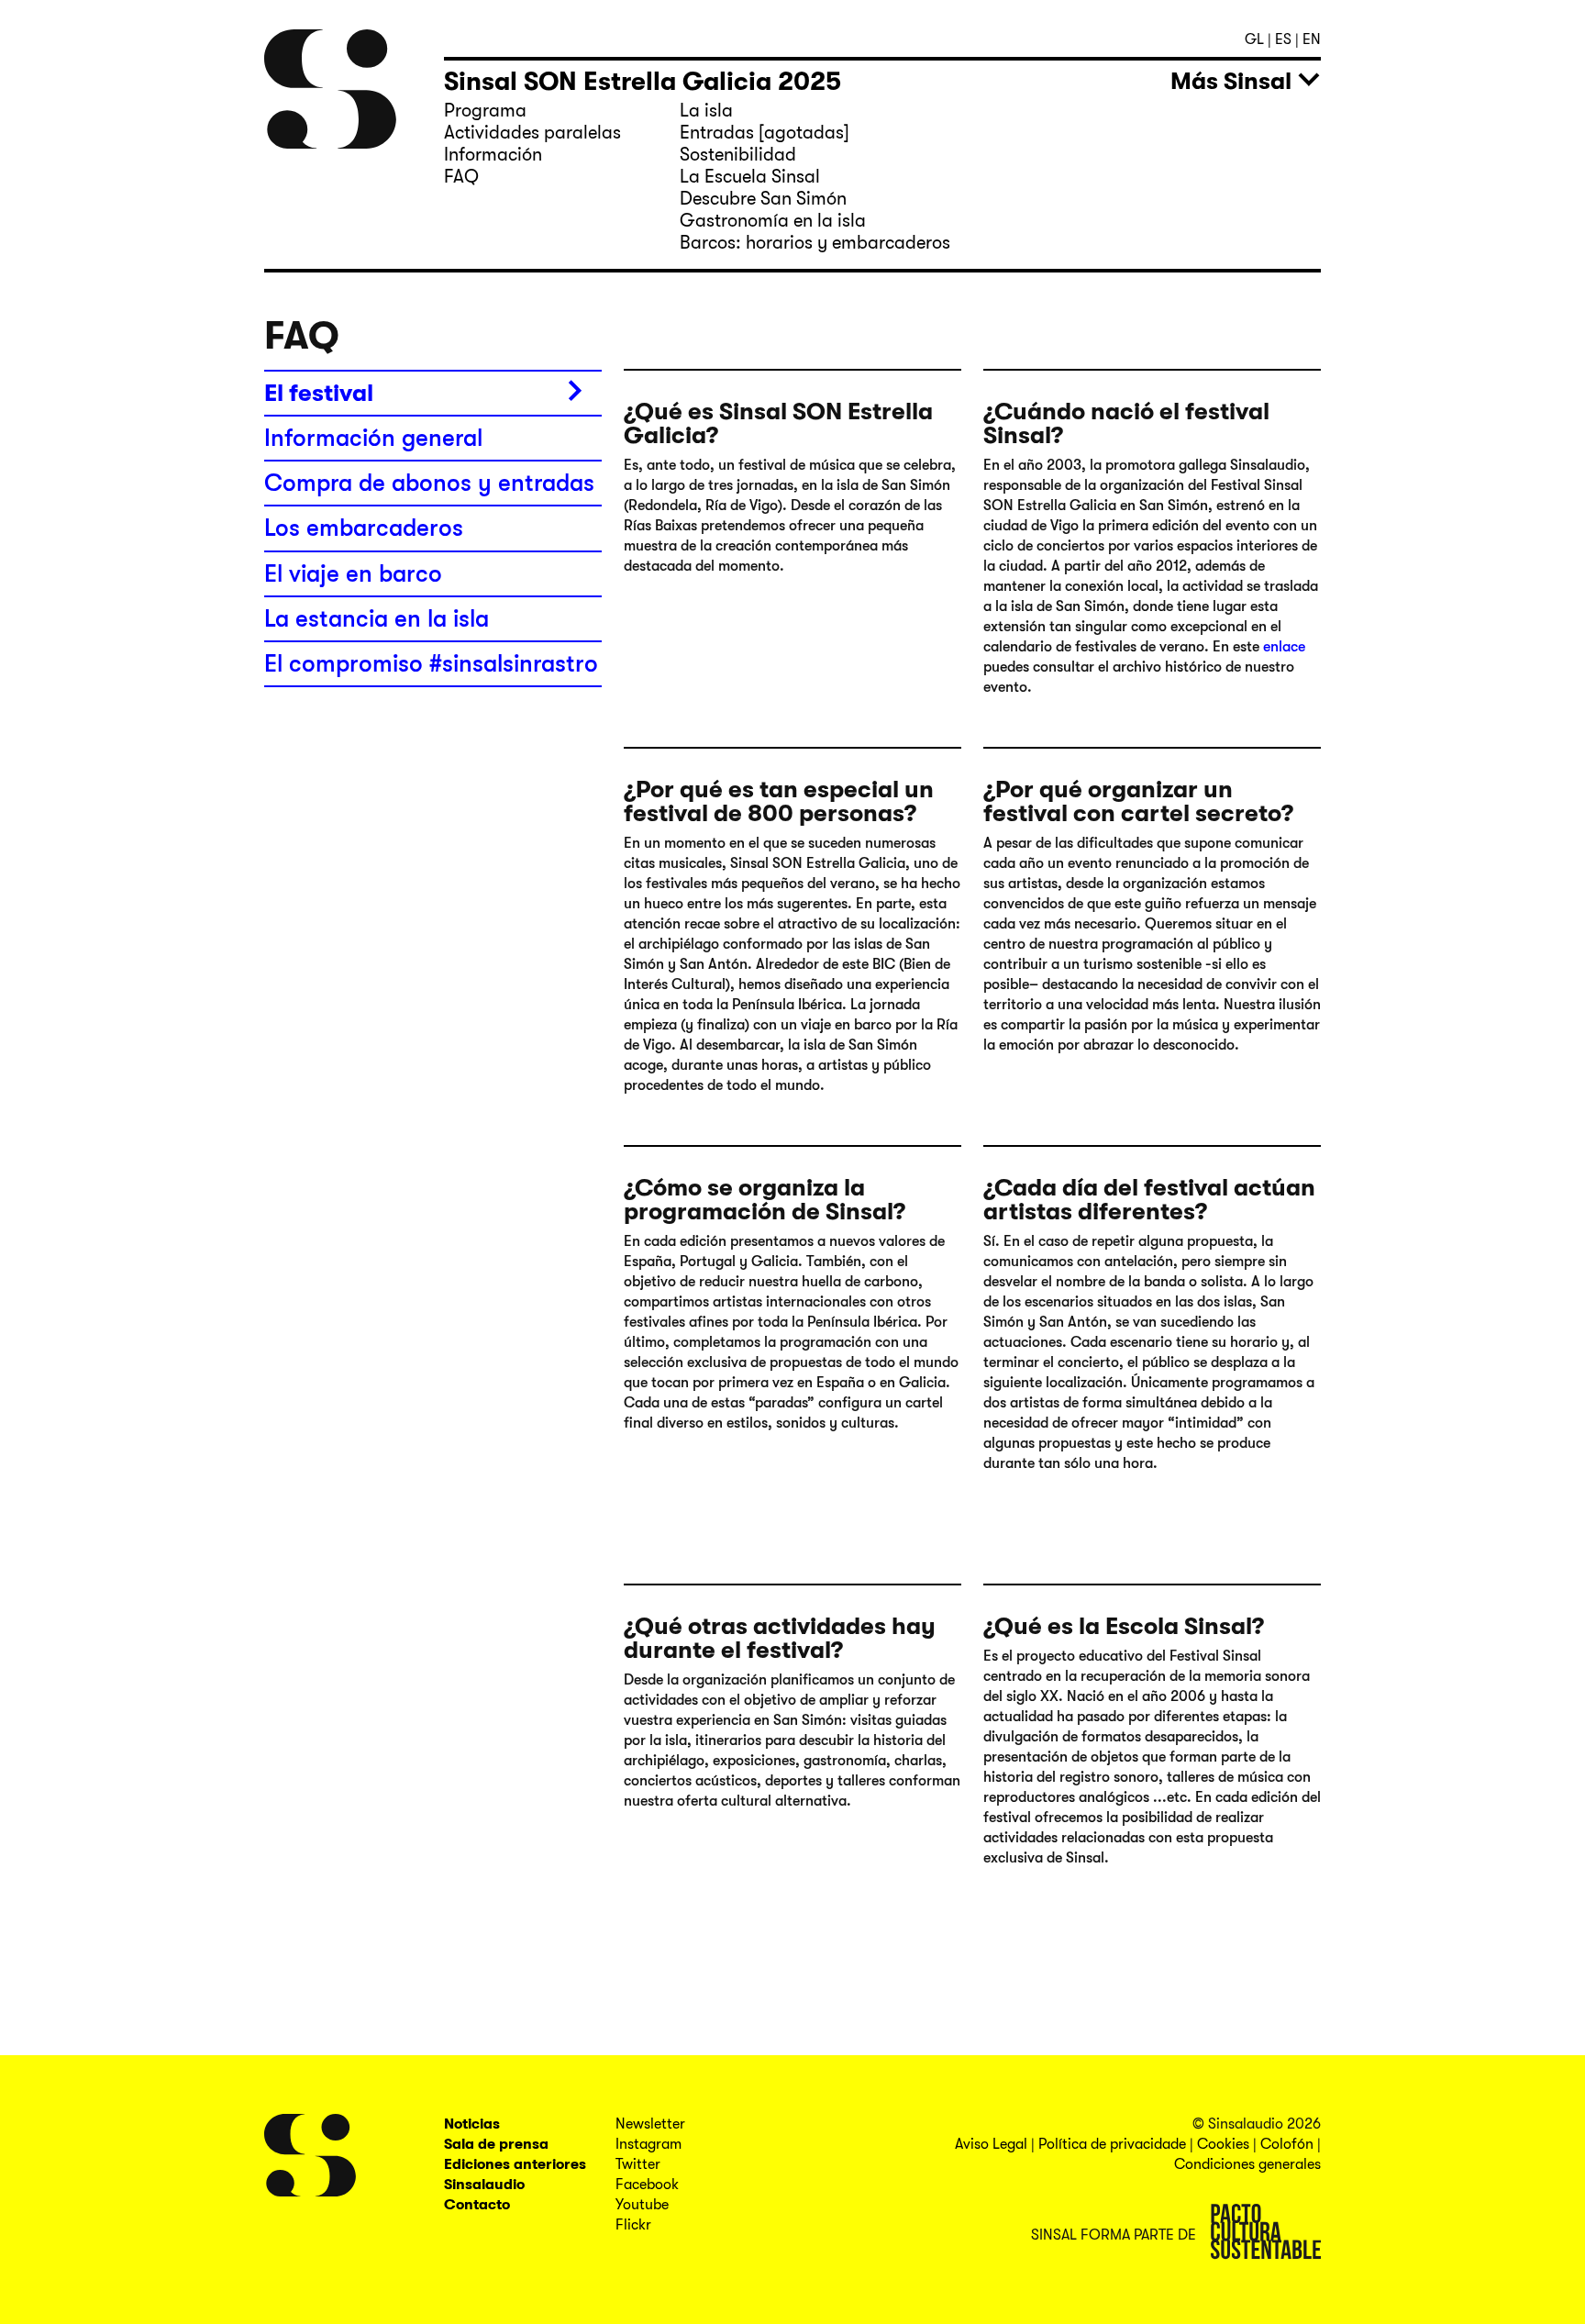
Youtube (642, 2205)
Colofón (1287, 2144)
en (1312, 39)
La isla (706, 111)
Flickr (633, 2225)
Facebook (647, 2185)
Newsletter (650, 2124)
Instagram (648, 2144)
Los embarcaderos (364, 528)
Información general (373, 438)
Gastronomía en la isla (773, 221)
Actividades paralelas (532, 133)
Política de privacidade (1112, 2144)
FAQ (461, 177)
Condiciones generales (1247, 2164)
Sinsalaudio (484, 2185)
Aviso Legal (991, 2144)
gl (1256, 39)
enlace (1282, 647)
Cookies (1223, 2144)
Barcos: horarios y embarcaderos (815, 243)
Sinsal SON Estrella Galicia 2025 (643, 82)
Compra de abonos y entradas (429, 483)
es (1285, 39)
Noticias (472, 2124)
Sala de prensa (496, 2144)
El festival (319, 393)
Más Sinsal (1231, 81)
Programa (485, 111)
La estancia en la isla (377, 619)
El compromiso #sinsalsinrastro (431, 664)
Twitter (638, 2164)
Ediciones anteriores (515, 2164)
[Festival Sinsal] (333, 89)
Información (493, 155)
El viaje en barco (353, 574)
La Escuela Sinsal (750, 177)
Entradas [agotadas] (765, 133)
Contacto (477, 2205)
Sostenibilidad (738, 155)
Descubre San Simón (763, 199)
